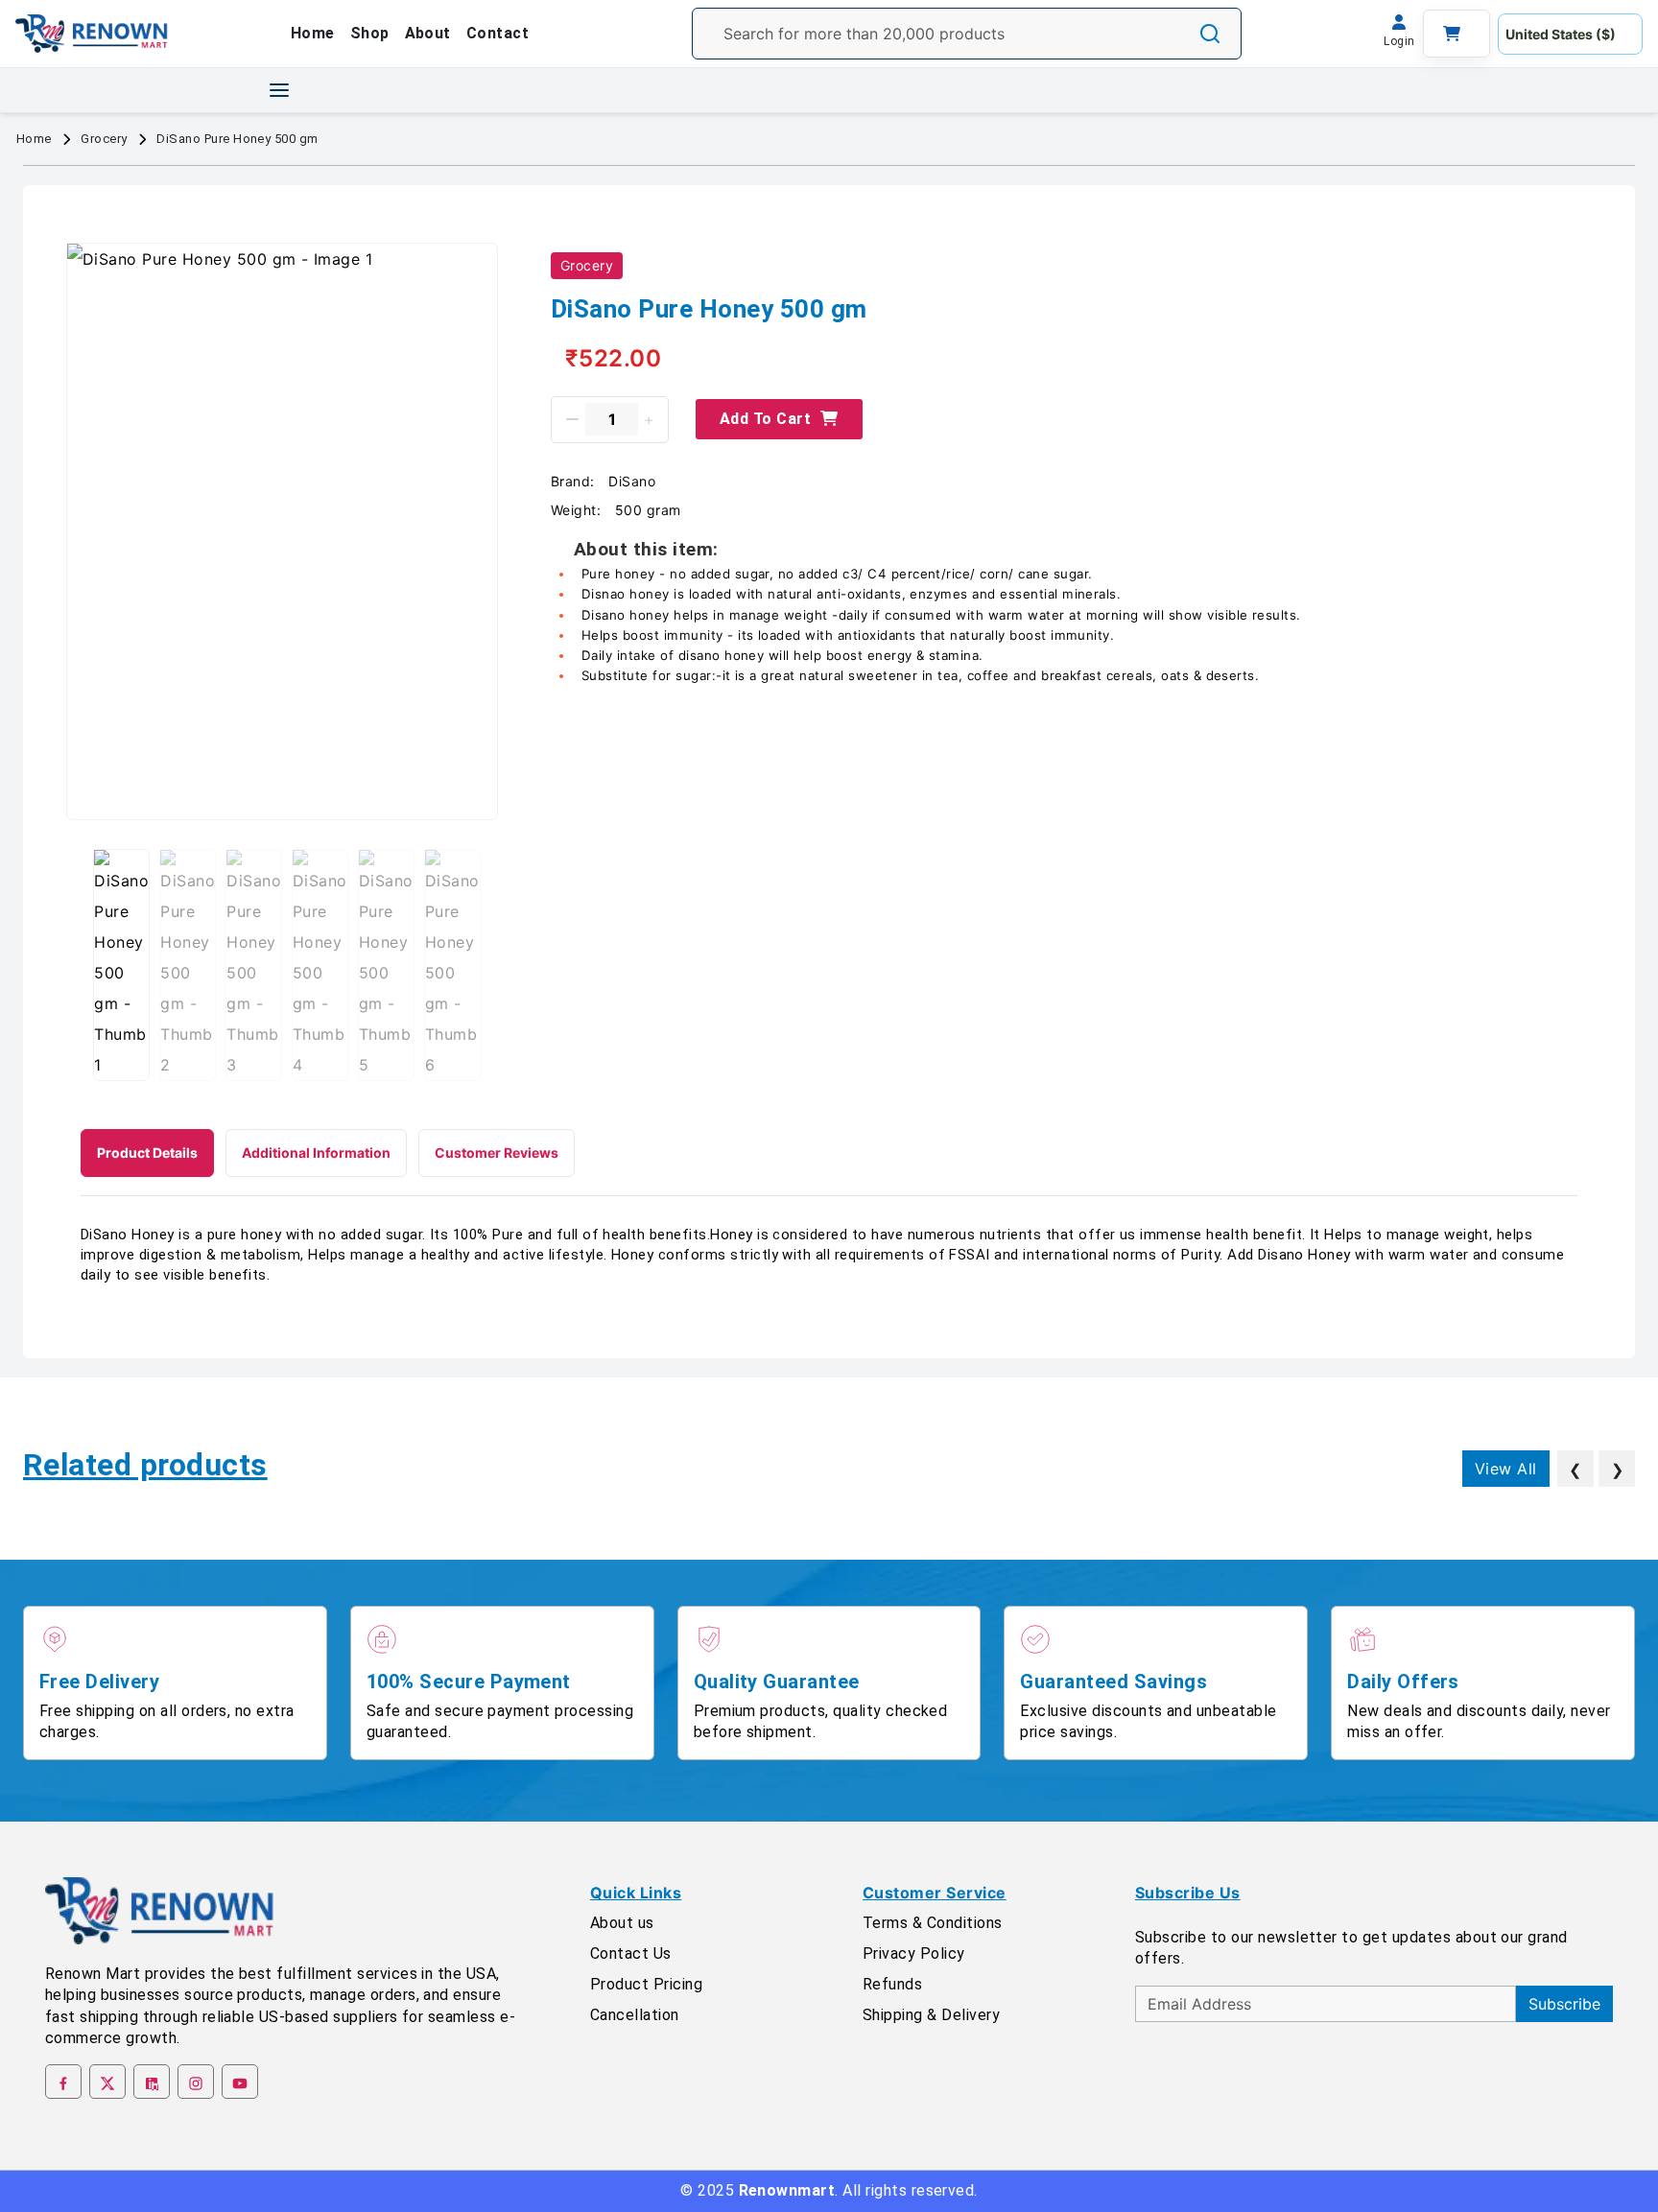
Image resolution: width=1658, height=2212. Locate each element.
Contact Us (631, 1953)
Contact (497, 33)
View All (1506, 1469)
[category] (279, 90)
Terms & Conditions (933, 1923)
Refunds (892, 1984)
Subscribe (1564, 2004)
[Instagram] (196, 2082)
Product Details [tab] (147, 1153)
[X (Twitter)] (107, 2082)
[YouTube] (240, 2082)
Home (313, 33)
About (428, 33)
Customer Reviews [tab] (497, 1153)
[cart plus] (649, 419)
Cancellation (635, 2015)
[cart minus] (572, 419)
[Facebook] (63, 2082)
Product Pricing (646, 1984)
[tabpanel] (829, 1255)
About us (622, 1923)
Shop (370, 33)
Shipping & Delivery (931, 2015)
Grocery (104, 139)
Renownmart (787, 2190)
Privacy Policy (914, 1953)
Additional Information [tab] (316, 1153)
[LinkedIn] (152, 2082)
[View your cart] (1457, 34)
